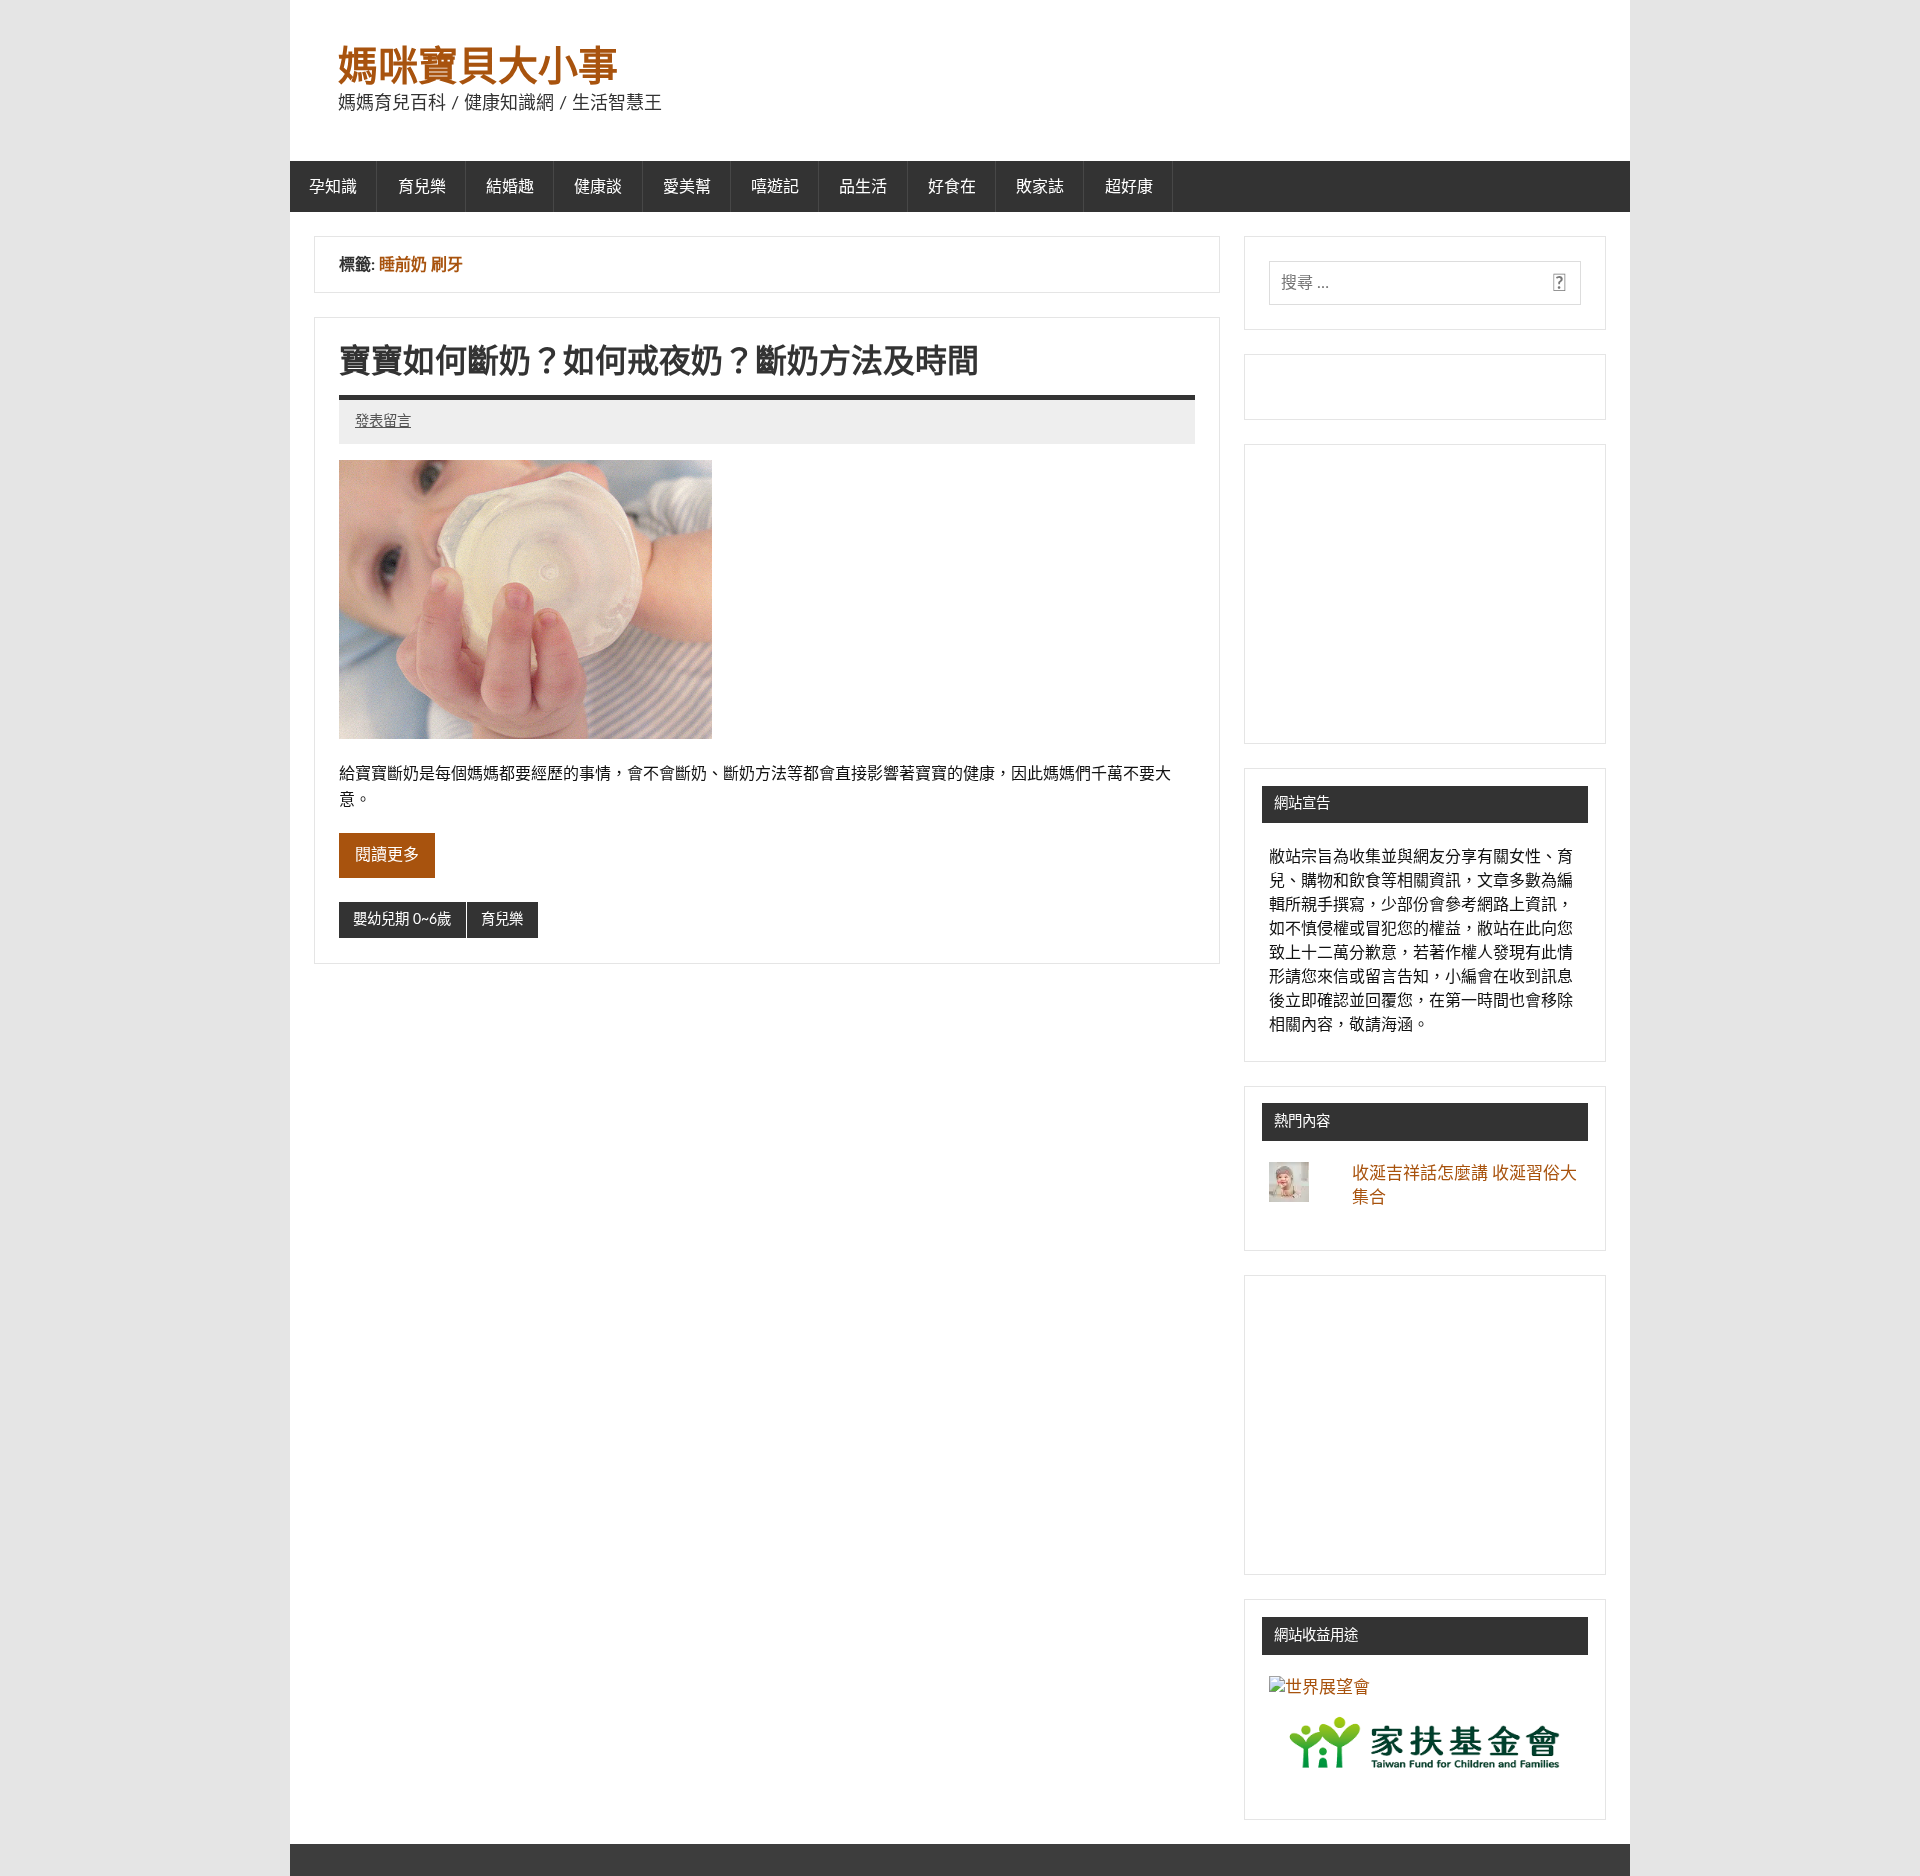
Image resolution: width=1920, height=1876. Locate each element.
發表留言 (383, 421)
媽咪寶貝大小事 (478, 68)
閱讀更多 (387, 855)
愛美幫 (687, 187)
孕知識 (333, 187)
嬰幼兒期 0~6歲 (402, 919)
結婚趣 (510, 187)
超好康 (1129, 187)
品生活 (863, 187)
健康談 (598, 187)
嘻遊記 (775, 187)
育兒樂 (422, 187)
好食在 (952, 187)
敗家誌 (1040, 187)
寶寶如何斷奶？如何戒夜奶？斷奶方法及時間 (659, 362)
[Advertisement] (1425, 594)
